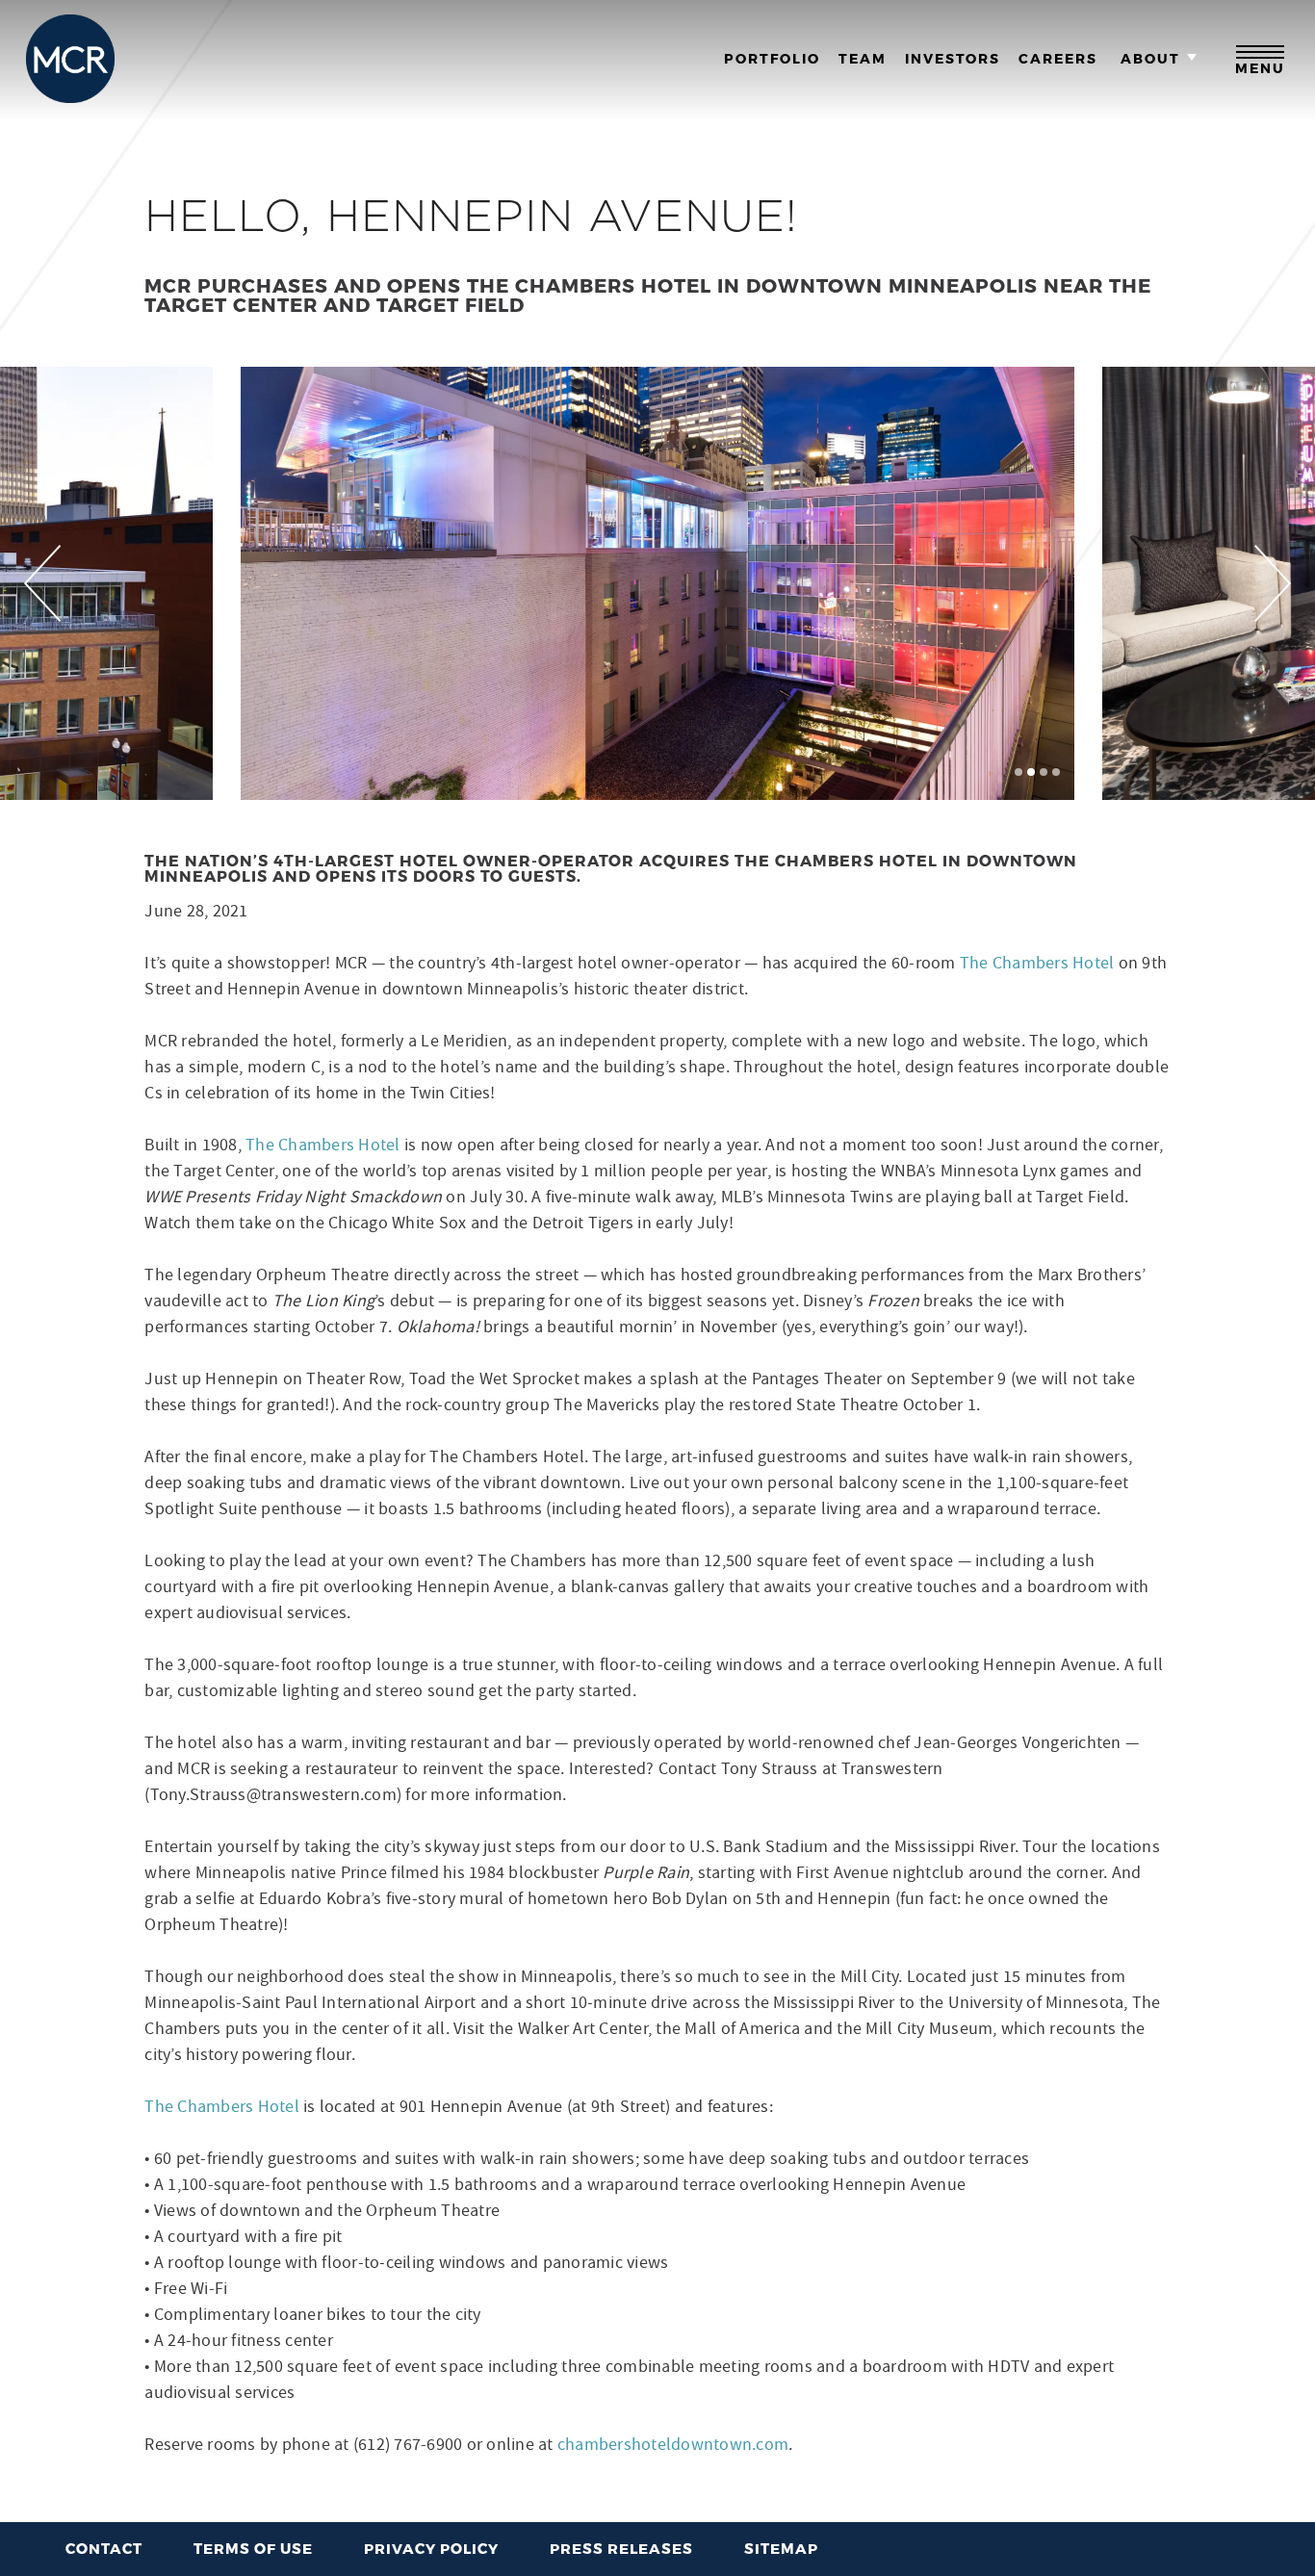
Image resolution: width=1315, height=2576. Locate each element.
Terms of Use (253, 2548)
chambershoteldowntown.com (673, 2445)
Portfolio (772, 59)
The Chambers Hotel (1037, 963)
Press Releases (621, 2548)
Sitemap (781, 2548)
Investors (953, 59)
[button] (1018, 772)
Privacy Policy (431, 2548)
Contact (104, 2548)
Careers (1058, 59)
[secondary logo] (70, 59)
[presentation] (43, 583)
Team (863, 59)
